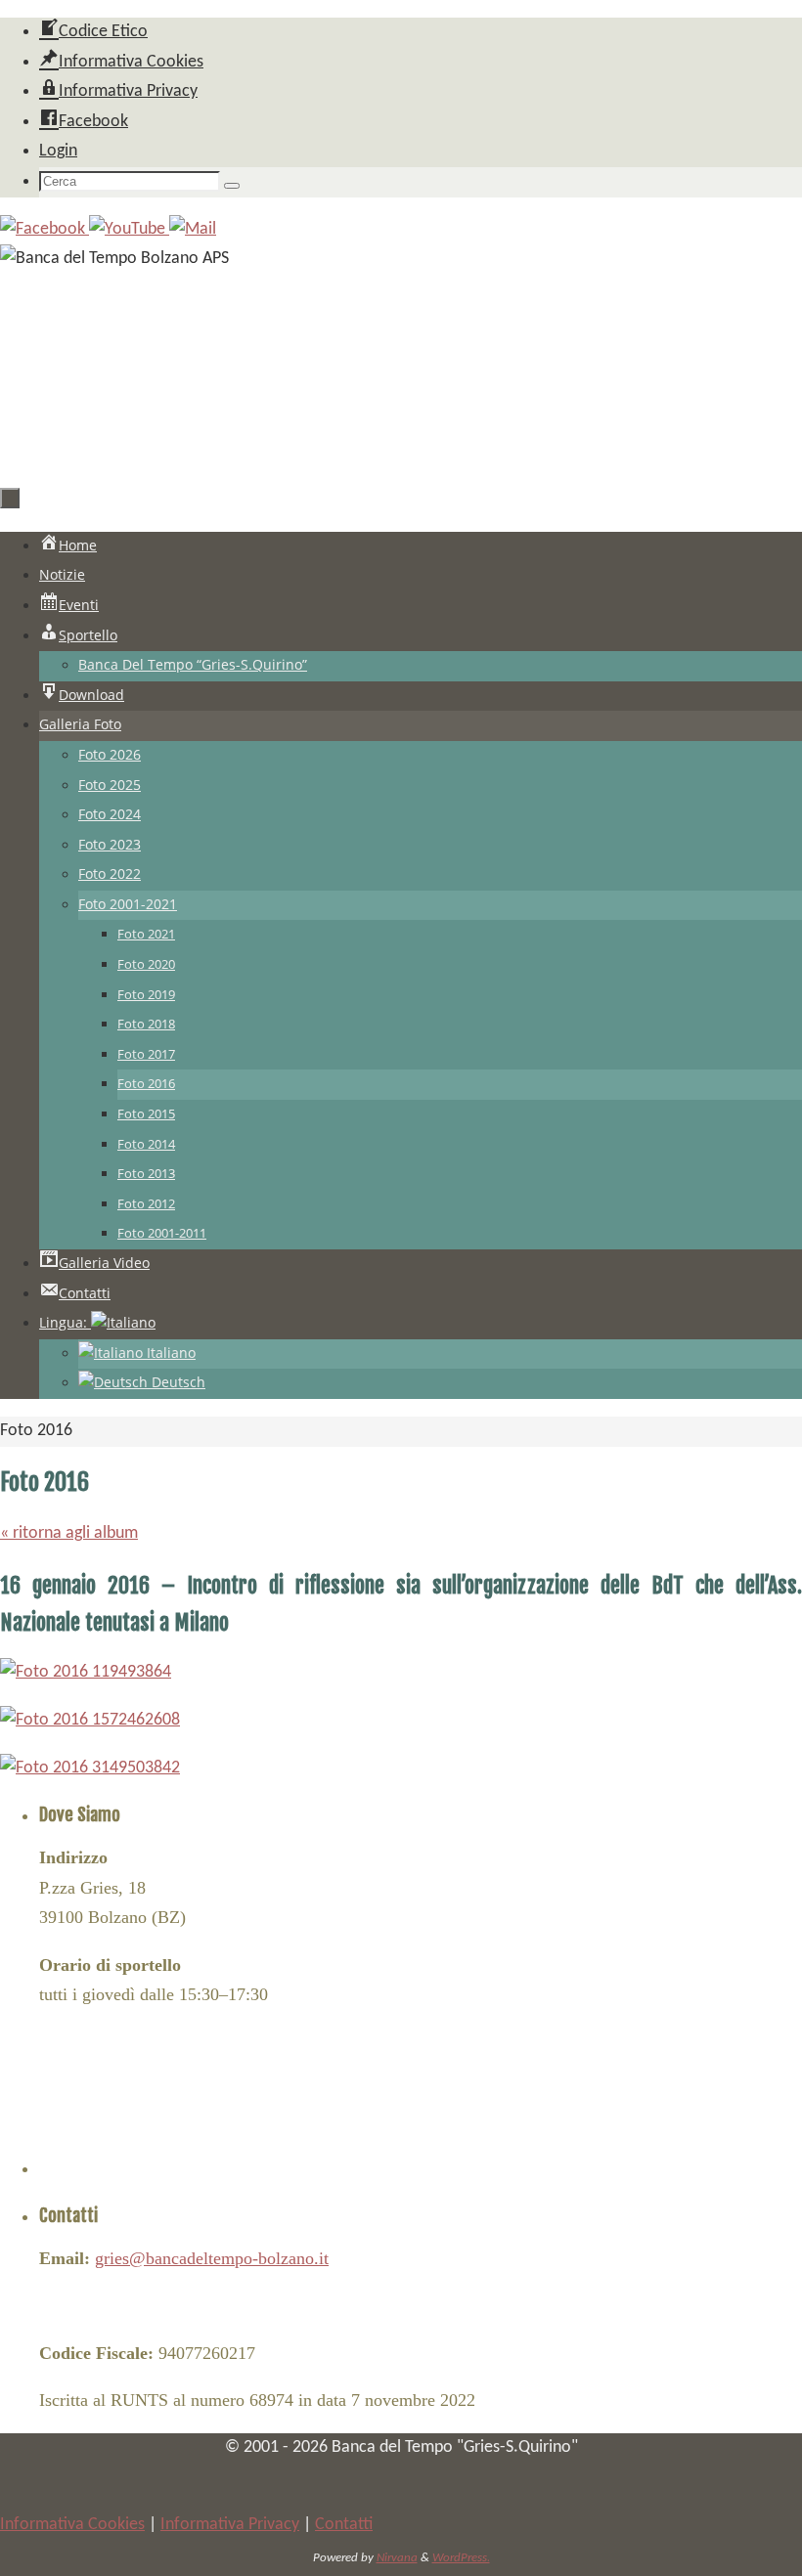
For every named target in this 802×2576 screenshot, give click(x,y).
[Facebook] (45, 229)
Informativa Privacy (230, 2525)
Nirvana (397, 2558)
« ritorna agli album (69, 1533)
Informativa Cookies (72, 2525)
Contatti (344, 2525)
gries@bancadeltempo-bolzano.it (212, 2258)
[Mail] (193, 229)
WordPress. (461, 2558)
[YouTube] (129, 229)
